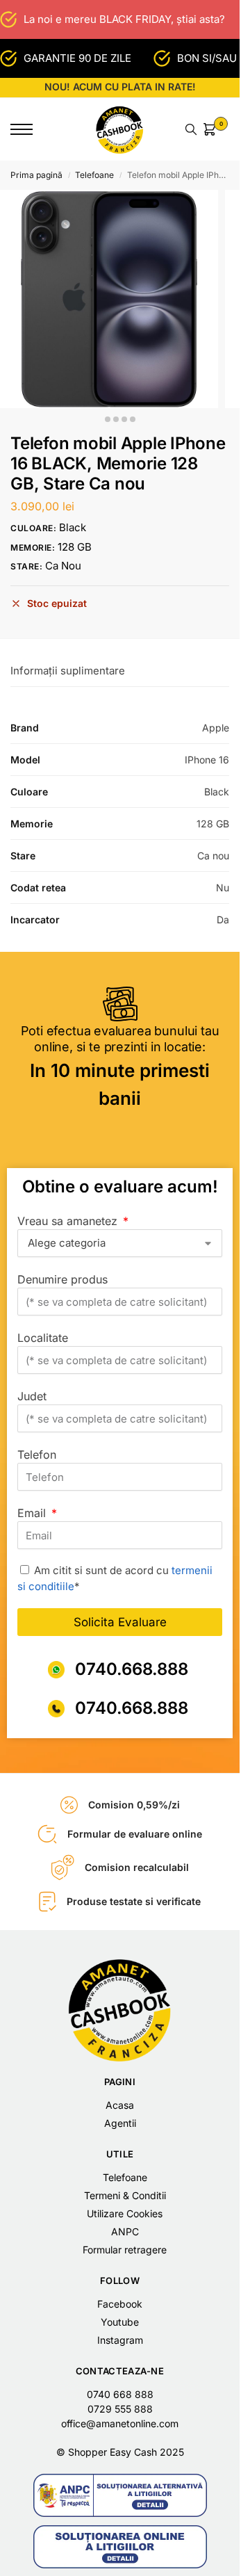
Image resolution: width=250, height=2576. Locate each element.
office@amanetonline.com (120, 2423)
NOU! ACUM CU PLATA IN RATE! (120, 87)
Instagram (120, 2340)
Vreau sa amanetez (69, 1221)
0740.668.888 (132, 1669)
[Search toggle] (191, 129)
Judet (32, 1396)
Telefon (37, 1455)
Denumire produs (62, 1279)
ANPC (125, 2231)
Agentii (120, 2123)
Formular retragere (125, 2250)
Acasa (120, 2105)
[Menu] (31, 129)
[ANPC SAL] (120, 2495)
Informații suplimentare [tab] (68, 671)
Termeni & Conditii (125, 2195)
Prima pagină (36, 175)
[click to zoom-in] (109, 299)
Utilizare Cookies (125, 2213)
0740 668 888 (120, 2394)
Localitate (43, 1338)
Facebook (120, 2304)
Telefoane (94, 175)
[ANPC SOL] (120, 2547)
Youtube (120, 2322)
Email (33, 1513)
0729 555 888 (120, 2409)
